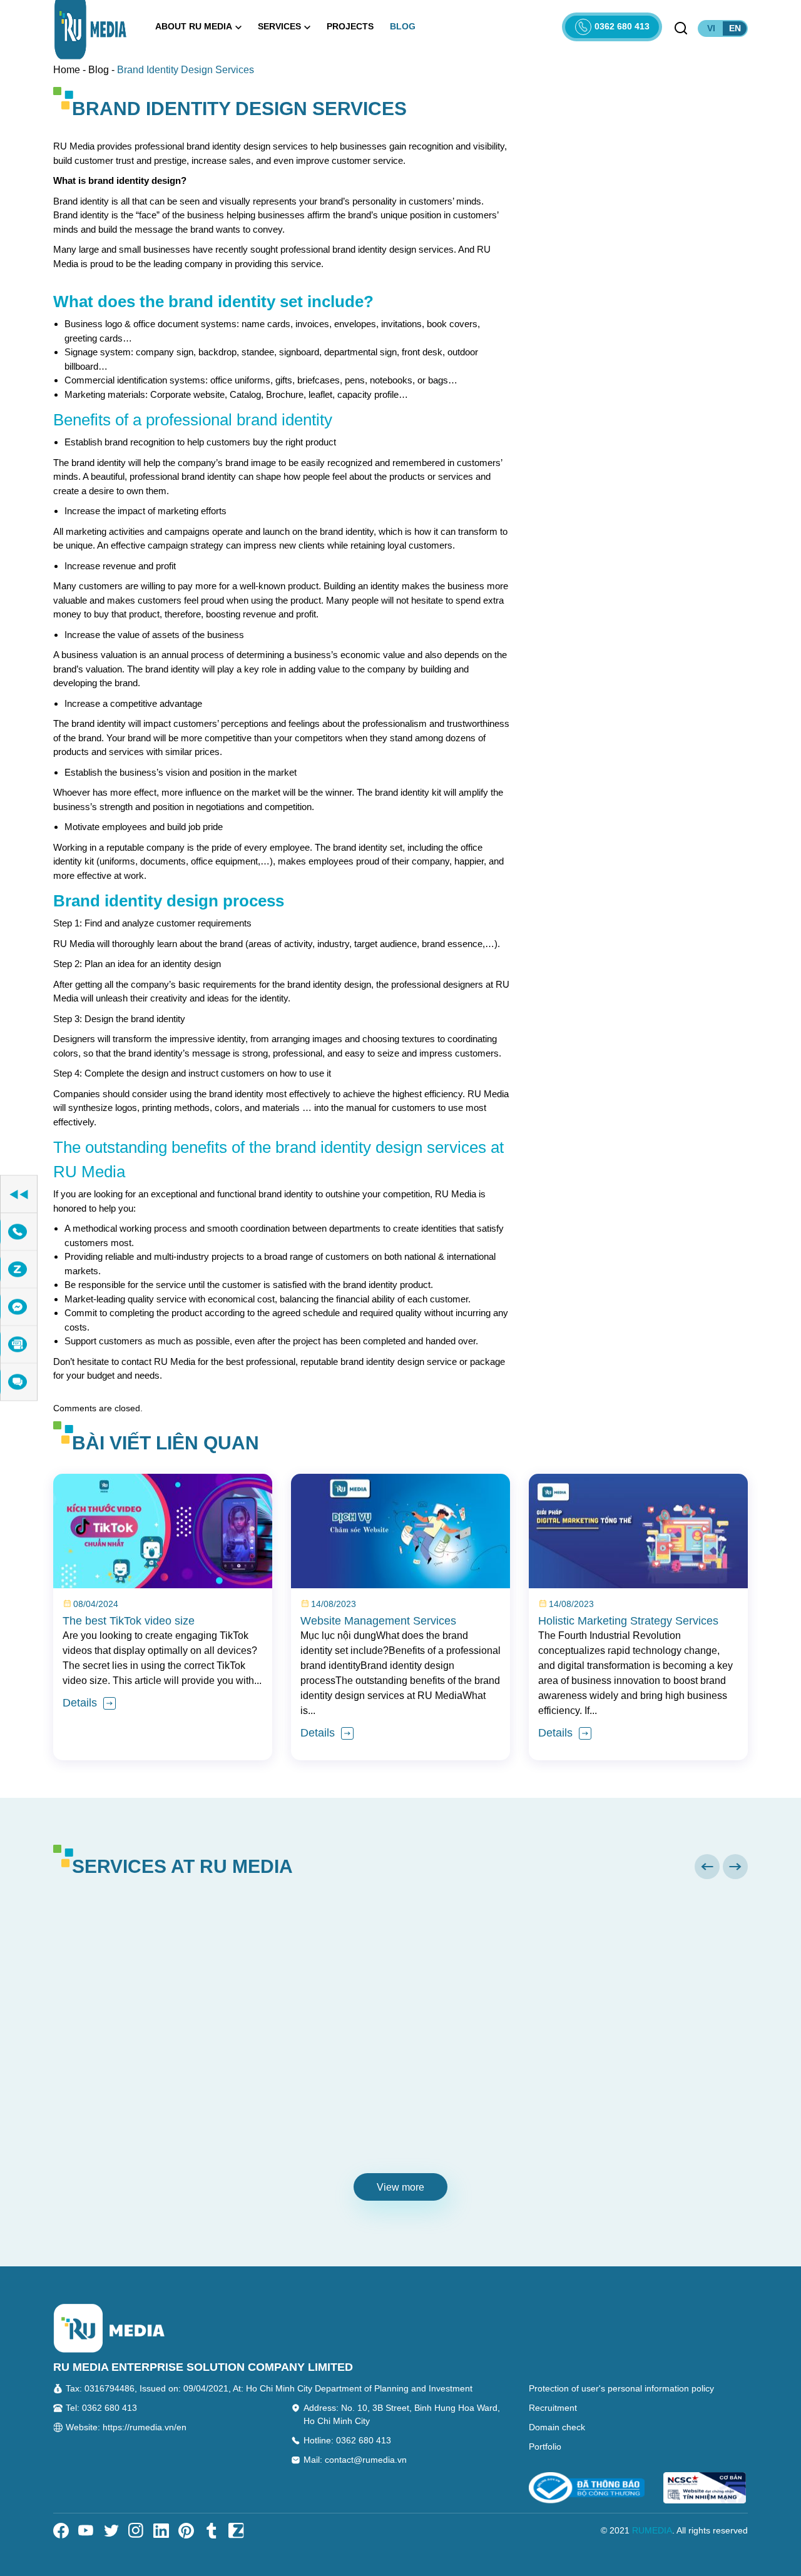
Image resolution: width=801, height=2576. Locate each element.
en (735, 28)
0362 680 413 (622, 26)
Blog (403, 26)
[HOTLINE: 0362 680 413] (19, 1232)
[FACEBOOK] (19, 1307)
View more (400, 2187)
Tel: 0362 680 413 (101, 2408)
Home (67, 70)
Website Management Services (378, 1621)
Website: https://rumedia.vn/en (126, 2427)
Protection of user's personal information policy (621, 2388)
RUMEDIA (652, 2530)
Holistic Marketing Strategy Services (628, 1621)
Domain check (557, 2427)
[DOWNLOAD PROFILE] (19, 1345)
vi (711, 28)
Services (279, 26)
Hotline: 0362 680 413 (347, 2440)
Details (81, 1703)
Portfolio (545, 2447)
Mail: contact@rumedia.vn (355, 2460)
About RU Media (194, 26)
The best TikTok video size (129, 1621)
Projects (350, 26)
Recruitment (553, 2408)
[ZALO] (19, 1270)
